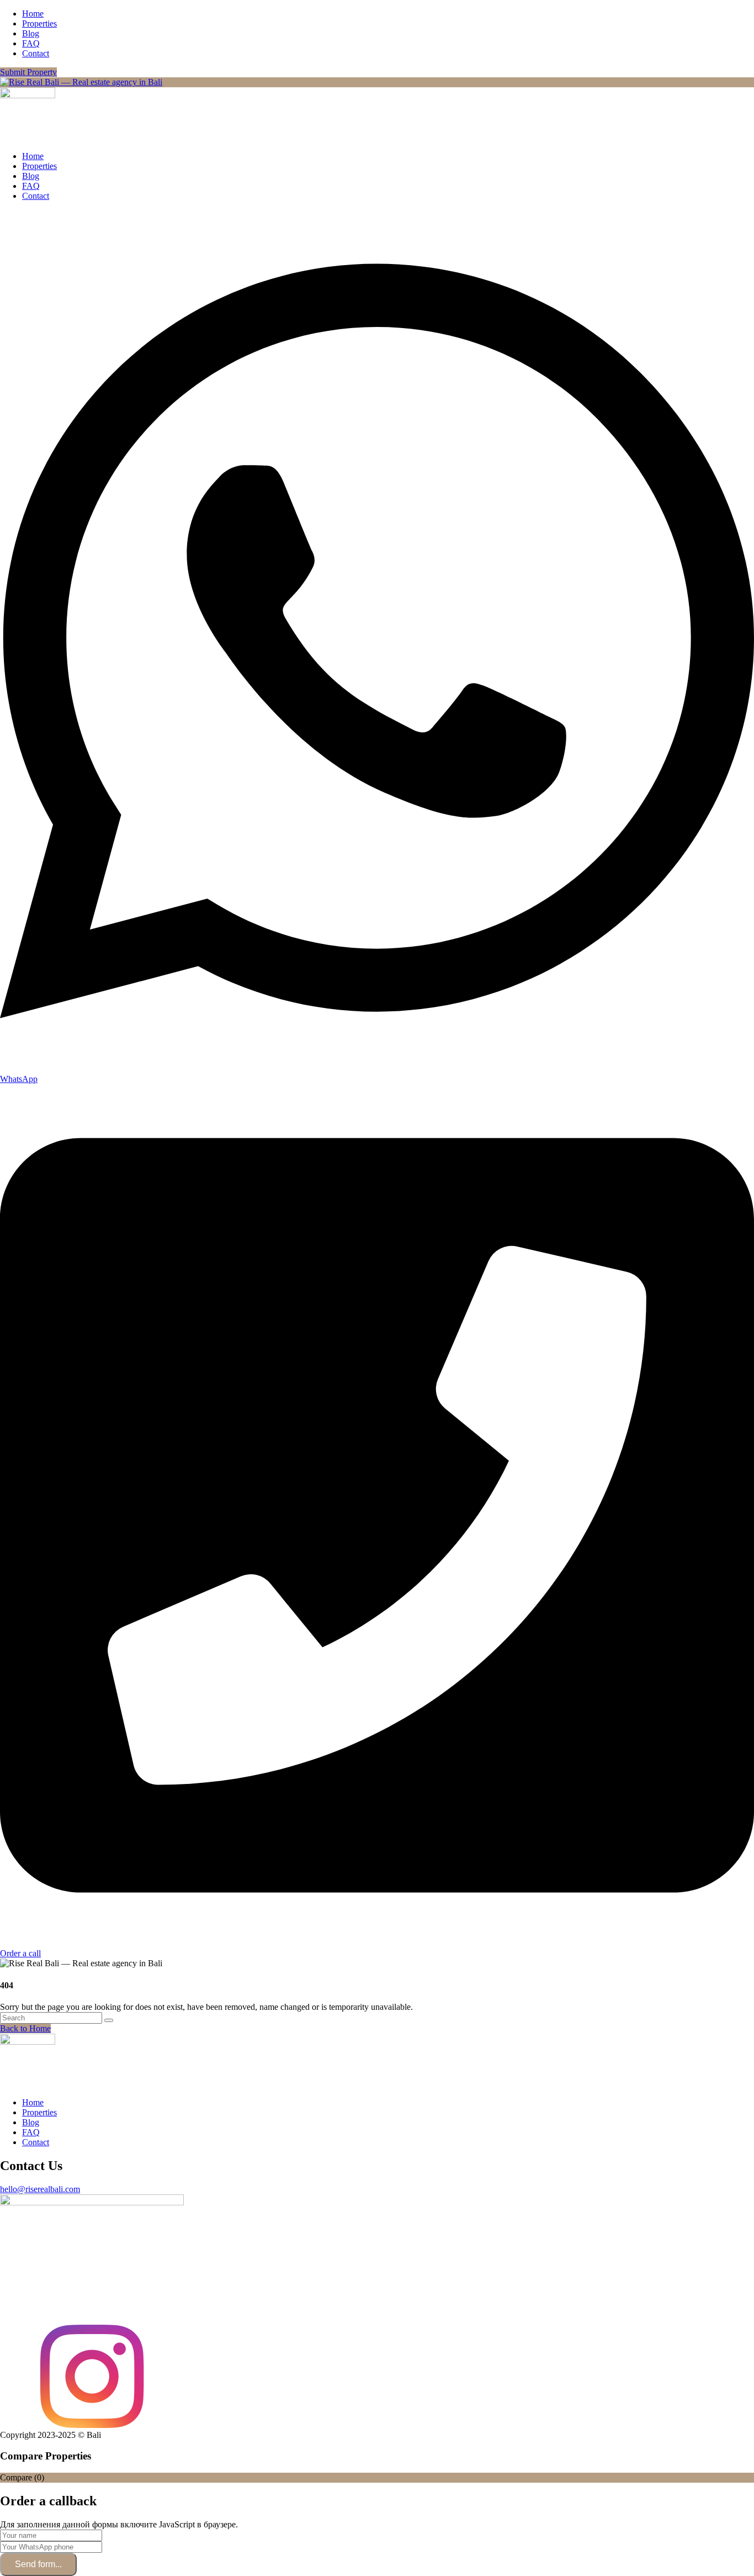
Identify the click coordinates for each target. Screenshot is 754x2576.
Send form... (38, 2564)
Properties (39, 23)
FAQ (31, 43)
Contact (36, 53)
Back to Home (25, 2028)
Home (33, 14)
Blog (31, 33)
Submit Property (28, 72)
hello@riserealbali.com (40, 2189)
